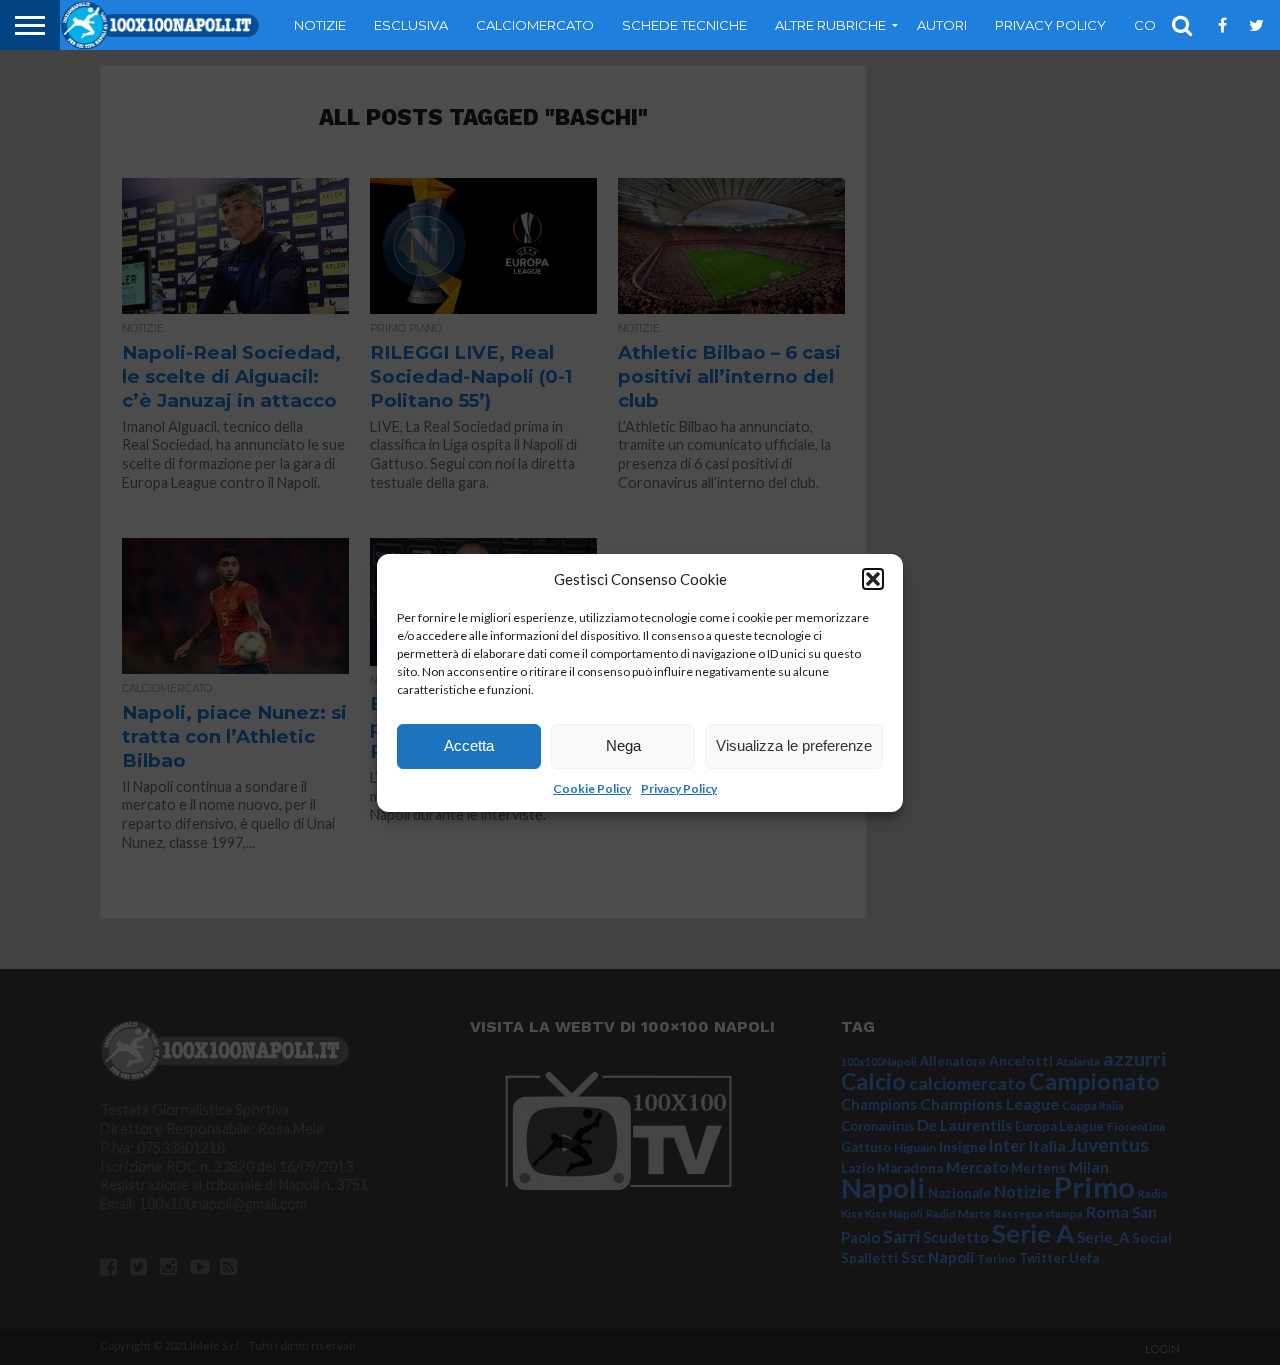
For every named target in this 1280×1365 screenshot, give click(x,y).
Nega (623, 745)
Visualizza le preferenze (794, 745)
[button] (873, 579)
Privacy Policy (679, 788)
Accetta (469, 745)
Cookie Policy (592, 788)
